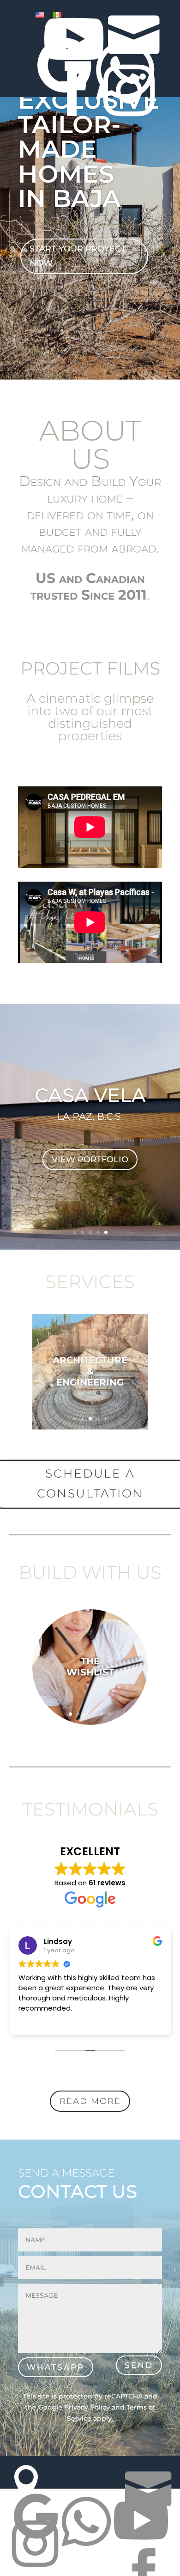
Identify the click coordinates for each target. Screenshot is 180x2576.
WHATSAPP (56, 2367)
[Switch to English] (40, 15)
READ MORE (90, 2101)
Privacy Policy (87, 2407)
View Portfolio (90, 1159)
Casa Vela (90, 1095)
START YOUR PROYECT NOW (78, 256)
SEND (139, 2365)
